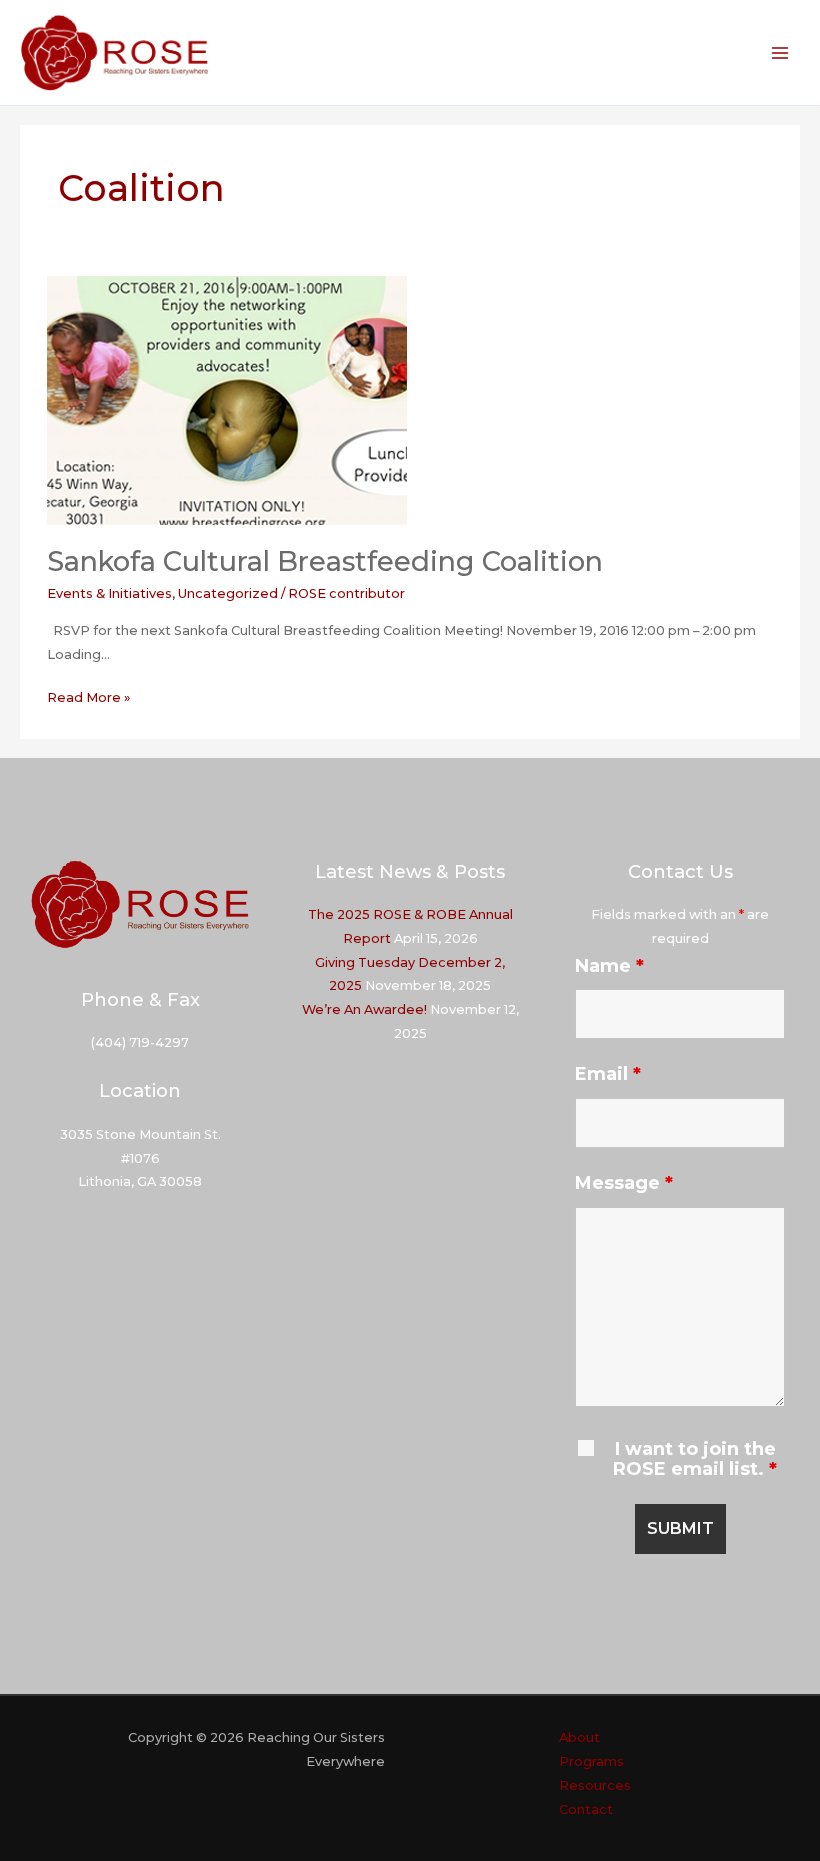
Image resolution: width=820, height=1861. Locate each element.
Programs (591, 1761)
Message (624, 1183)
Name (609, 966)
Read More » (88, 699)
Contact (586, 1809)
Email (608, 1074)
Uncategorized (228, 593)
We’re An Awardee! (364, 1009)
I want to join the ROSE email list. (695, 1459)
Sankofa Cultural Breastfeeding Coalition (325, 561)
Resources (595, 1785)
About (579, 1737)
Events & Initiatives (109, 593)
